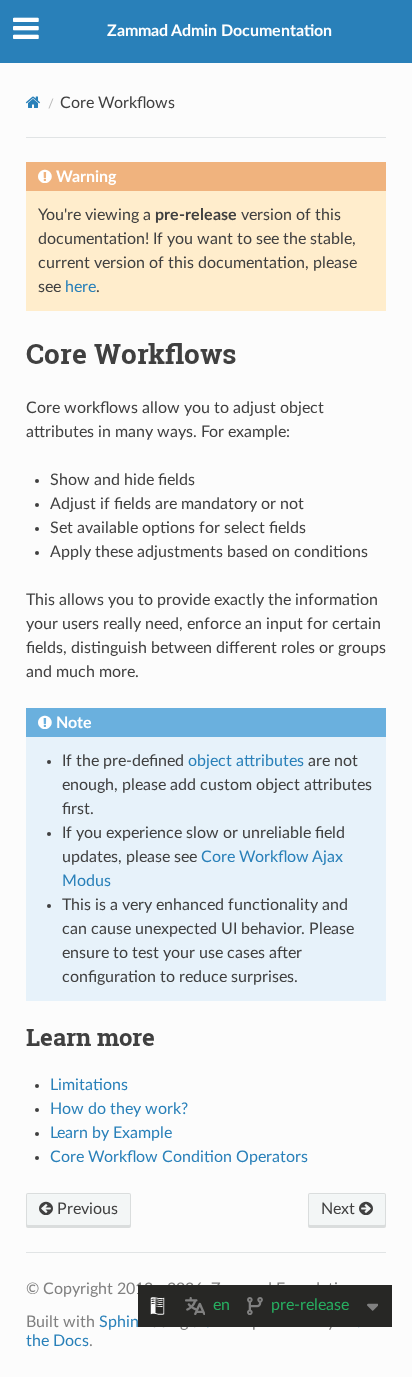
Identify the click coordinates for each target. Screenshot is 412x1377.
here (80, 287)
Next (340, 1209)
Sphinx (123, 1322)
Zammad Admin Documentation (219, 31)
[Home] (33, 102)
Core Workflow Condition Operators (179, 1157)
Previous (85, 1209)
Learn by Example (111, 1133)
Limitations (89, 1085)
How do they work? (119, 1109)
